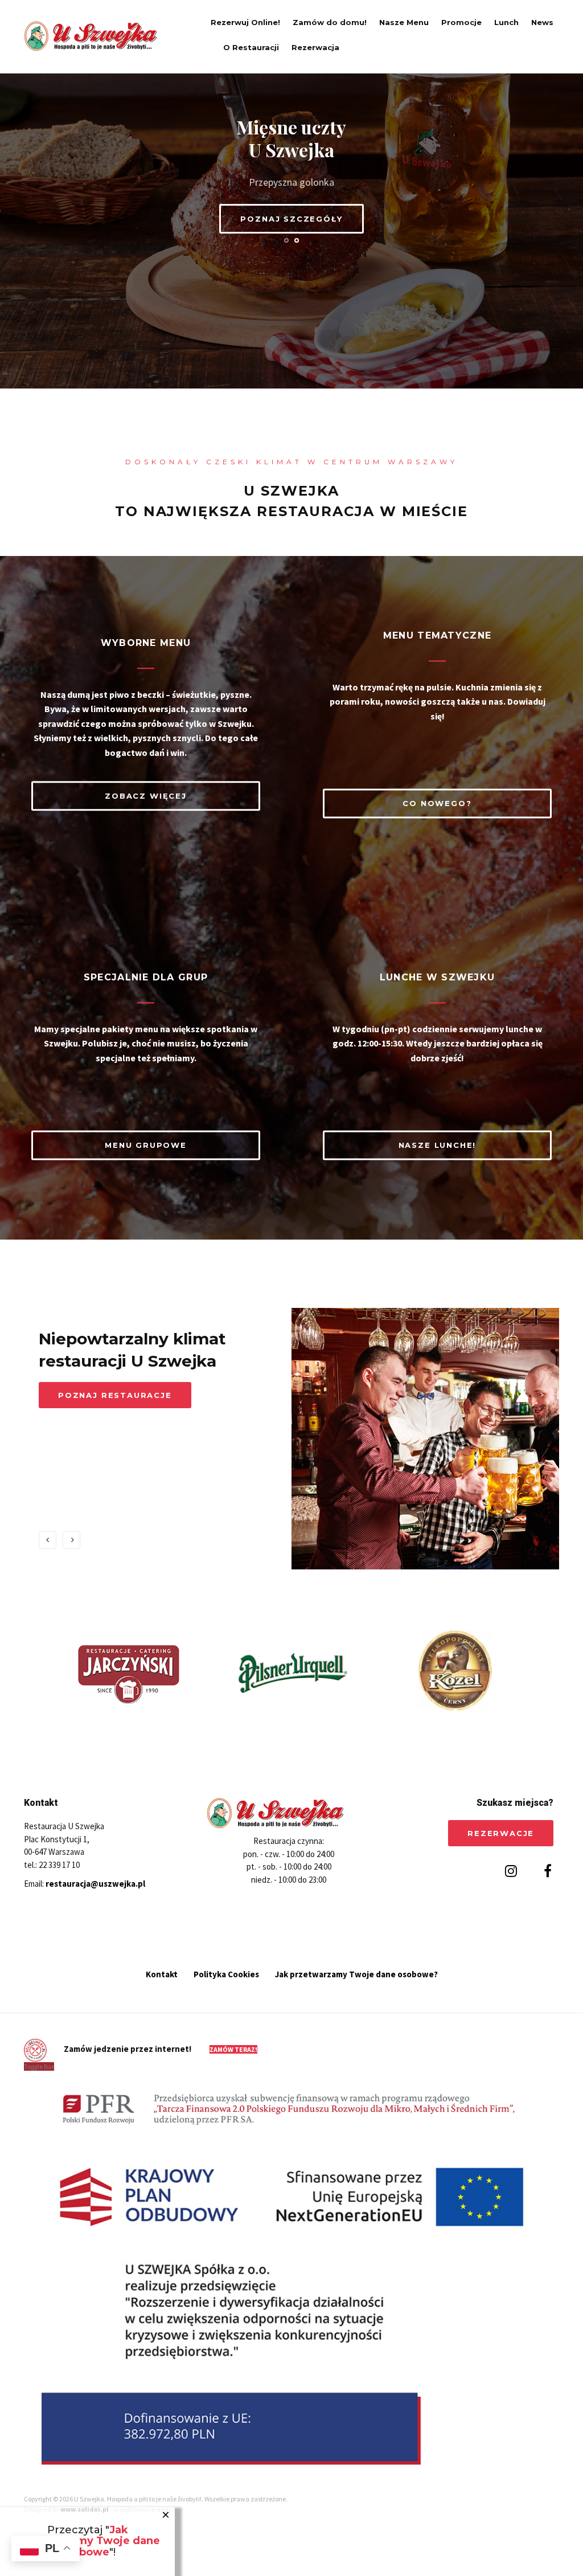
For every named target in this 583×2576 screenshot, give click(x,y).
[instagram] (510, 1871)
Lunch (506, 22)
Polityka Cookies (226, 1974)
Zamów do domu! (330, 22)
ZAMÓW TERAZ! (233, 2049)
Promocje (461, 22)
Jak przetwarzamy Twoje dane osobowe (88, 2541)
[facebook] (545, 1871)
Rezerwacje (501, 1833)
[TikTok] (529, 1871)
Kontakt (162, 1974)
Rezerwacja (315, 47)
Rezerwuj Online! (245, 22)
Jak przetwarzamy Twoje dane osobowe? (356, 1974)
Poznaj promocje (107, 1417)
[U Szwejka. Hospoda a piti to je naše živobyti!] (104, 36)
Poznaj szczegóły (291, 219)
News (542, 22)
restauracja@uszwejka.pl (95, 1884)
